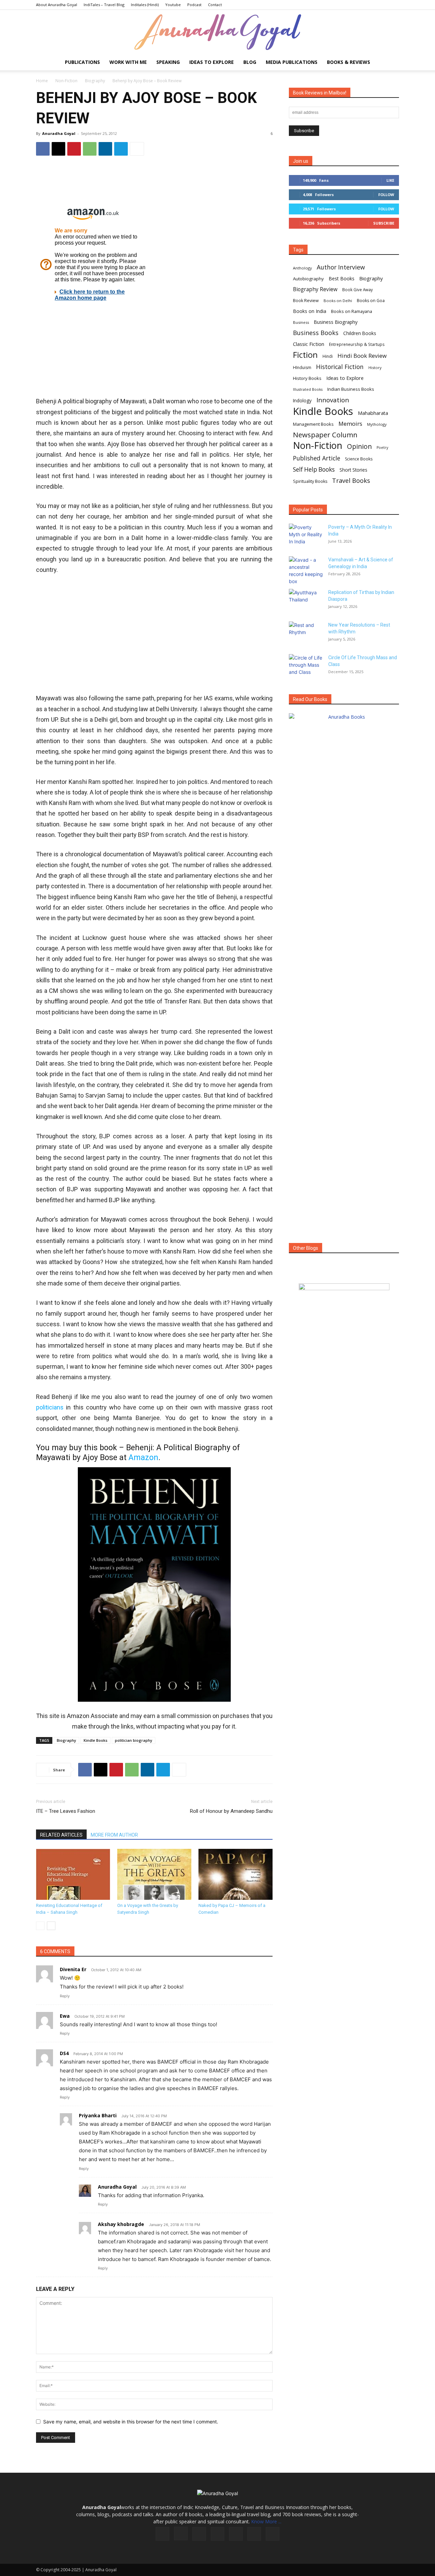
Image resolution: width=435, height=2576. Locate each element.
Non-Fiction (66, 81)
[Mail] (217, 2534)
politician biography (134, 1740)
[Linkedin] (105, 149)
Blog (250, 62)
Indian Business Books (351, 389)
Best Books (342, 278)
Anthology (302, 268)
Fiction (305, 355)
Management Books (313, 424)
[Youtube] (273, 2534)
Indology (302, 401)
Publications (82, 62)
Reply (65, 1996)
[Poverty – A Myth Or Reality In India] (306, 536)
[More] (137, 149)
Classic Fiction (309, 344)
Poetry (382, 448)
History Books (307, 378)
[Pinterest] (74, 149)
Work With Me (128, 62)
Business (301, 322)
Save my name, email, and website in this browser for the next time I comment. (131, 2422)
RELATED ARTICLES (61, 1835)
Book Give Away (358, 290)
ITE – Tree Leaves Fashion (66, 1811)
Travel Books (351, 481)
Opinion (359, 446)
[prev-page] (40, 1926)
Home (42, 81)
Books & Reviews (349, 62)
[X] (58, 149)
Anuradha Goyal (59, 133)
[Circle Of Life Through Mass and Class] (306, 666)
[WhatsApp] (90, 149)
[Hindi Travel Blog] (344, 1295)
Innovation (333, 400)
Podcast (194, 5)
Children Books (360, 333)
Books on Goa (371, 301)
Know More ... (266, 2521)
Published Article (317, 458)
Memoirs (350, 424)
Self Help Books (314, 469)
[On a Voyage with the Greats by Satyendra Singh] (154, 1874)
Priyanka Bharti (98, 2115)
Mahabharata (373, 413)
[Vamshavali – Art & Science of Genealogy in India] (306, 571)
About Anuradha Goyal (57, 5)
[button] (391, 63)
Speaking (168, 62)
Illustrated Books (308, 389)
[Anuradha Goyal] (217, 32)
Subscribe (384, 223)
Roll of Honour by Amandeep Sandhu (231, 1811)
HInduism (302, 367)
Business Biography (336, 322)
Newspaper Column (325, 435)
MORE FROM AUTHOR (114, 1835)
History (375, 367)
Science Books (359, 459)
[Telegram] (121, 149)
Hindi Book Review (362, 356)
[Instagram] (181, 2534)
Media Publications (292, 62)
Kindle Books (95, 1740)
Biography (95, 81)
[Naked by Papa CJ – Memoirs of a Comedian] (236, 1874)
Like (390, 180)
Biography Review (315, 289)
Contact (215, 5)
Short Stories (353, 470)
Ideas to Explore (212, 62)
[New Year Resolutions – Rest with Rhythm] (306, 633)
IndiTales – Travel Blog (104, 5)
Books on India (310, 311)
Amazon (143, 1458)
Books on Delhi (338, 301)
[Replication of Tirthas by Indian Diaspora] (306, 601)
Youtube (173, 5)
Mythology (377, 424)
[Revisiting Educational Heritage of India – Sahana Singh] (73, 1874)
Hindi (328, 356)
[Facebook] (43, 149)
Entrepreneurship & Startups (357, 344)
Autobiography (308, 279)
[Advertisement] (154, 183)
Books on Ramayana (352, 311)
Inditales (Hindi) (145, 5)
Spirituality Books (310, 481)
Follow (386, 195)
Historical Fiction (340, 367)
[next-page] (51, 1926)
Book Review (306, 301)
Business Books (316, 333)
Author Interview (341, 267)
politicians (50, 1407)
